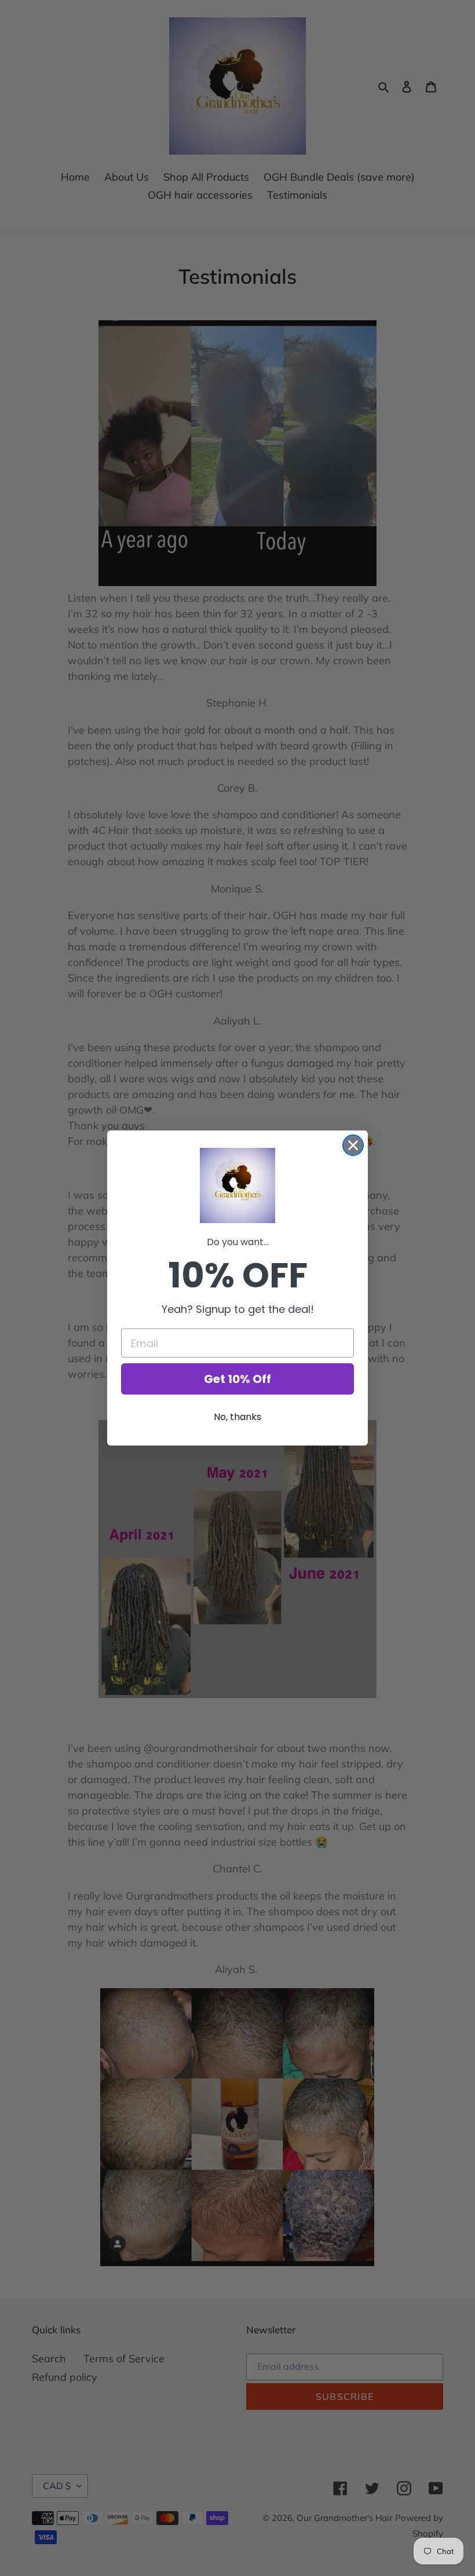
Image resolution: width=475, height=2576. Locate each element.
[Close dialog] (353, 1145)
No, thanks (237, 1417)
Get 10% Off (237, 1379)
